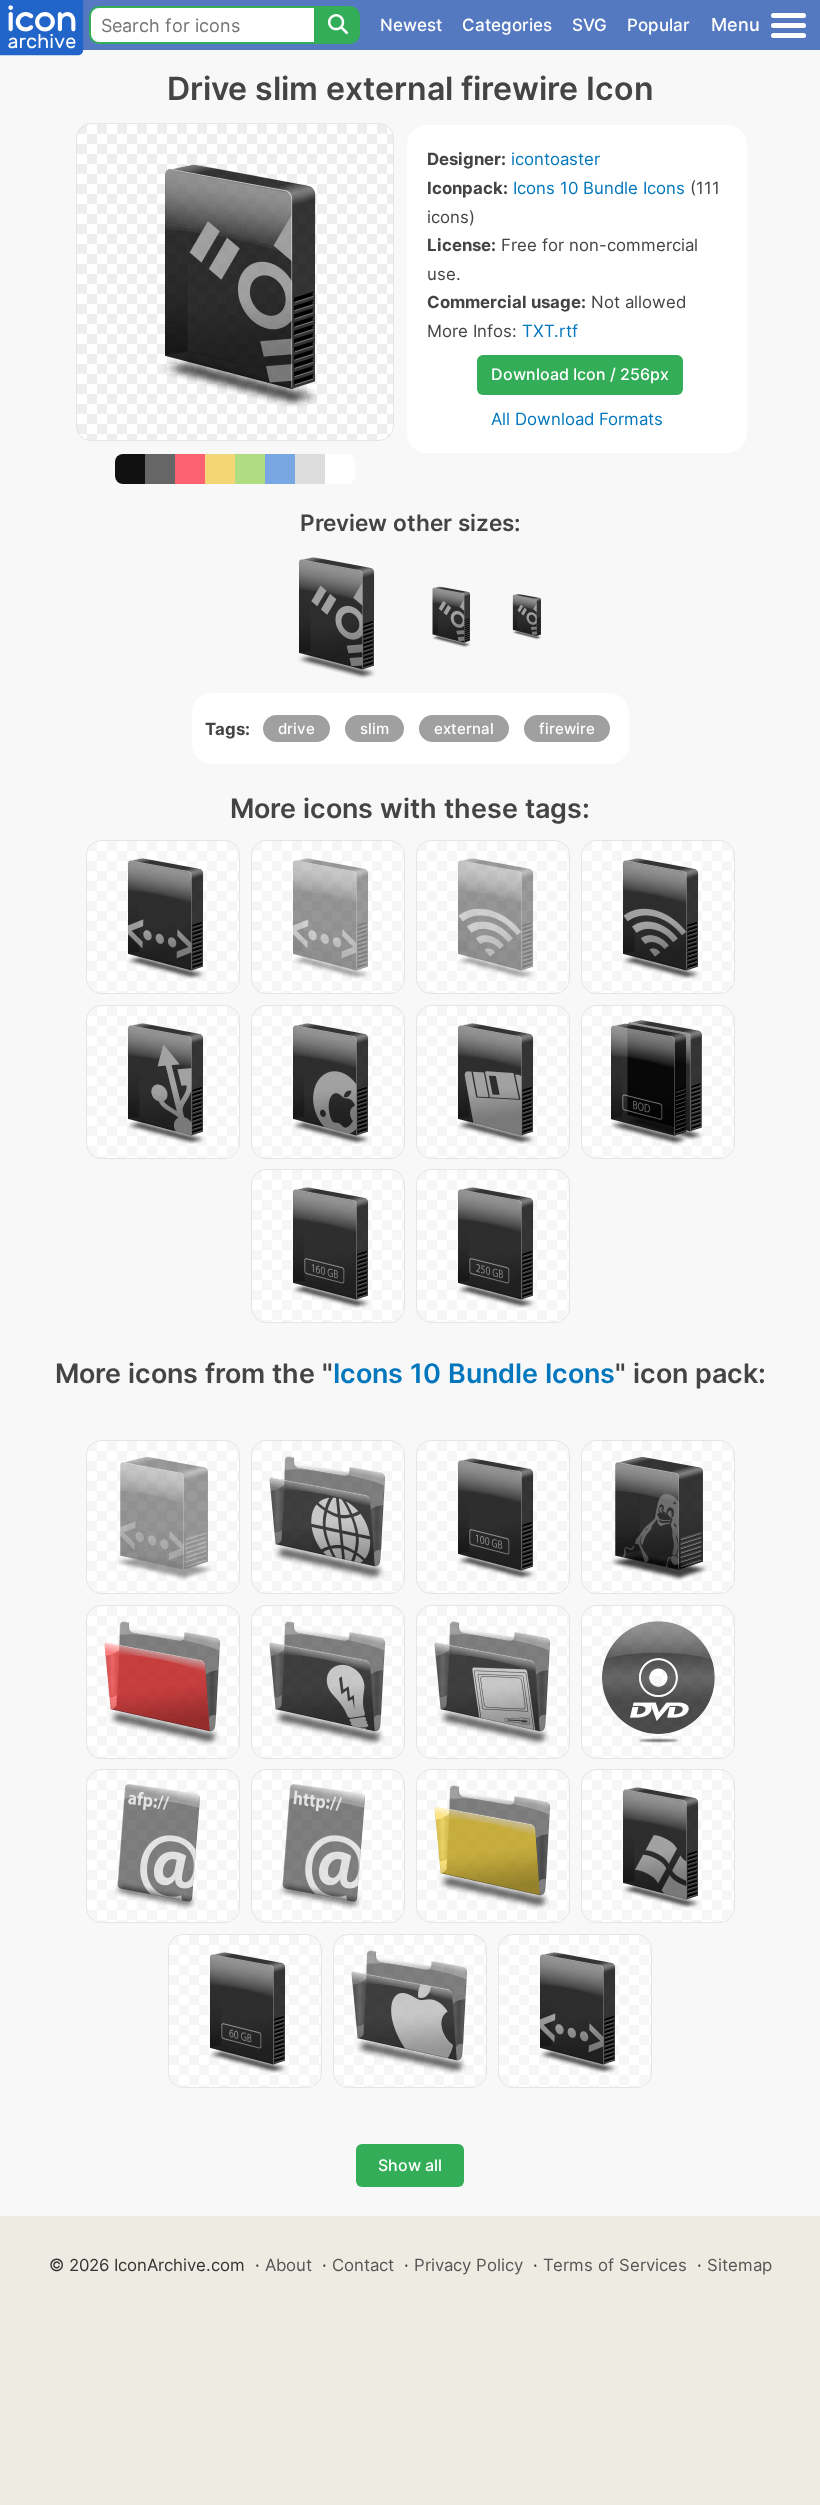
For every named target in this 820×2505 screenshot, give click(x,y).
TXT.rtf (550, 331)
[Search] (337, 25)
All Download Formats (577, 419)
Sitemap (739, 2265)
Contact (363, 2265)
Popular (658, 25)
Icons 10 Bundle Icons (599, 188)
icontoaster (555, 159)
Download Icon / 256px (580, 374)
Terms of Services (615, 2265)
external (464, 728)
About (288, 2265)
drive (296, 728)
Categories (507, 25)
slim (374, 728)
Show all (410, 2165)
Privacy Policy (468, 2265)
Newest (411, 25)
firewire (567, 728)
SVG (589, 25)
